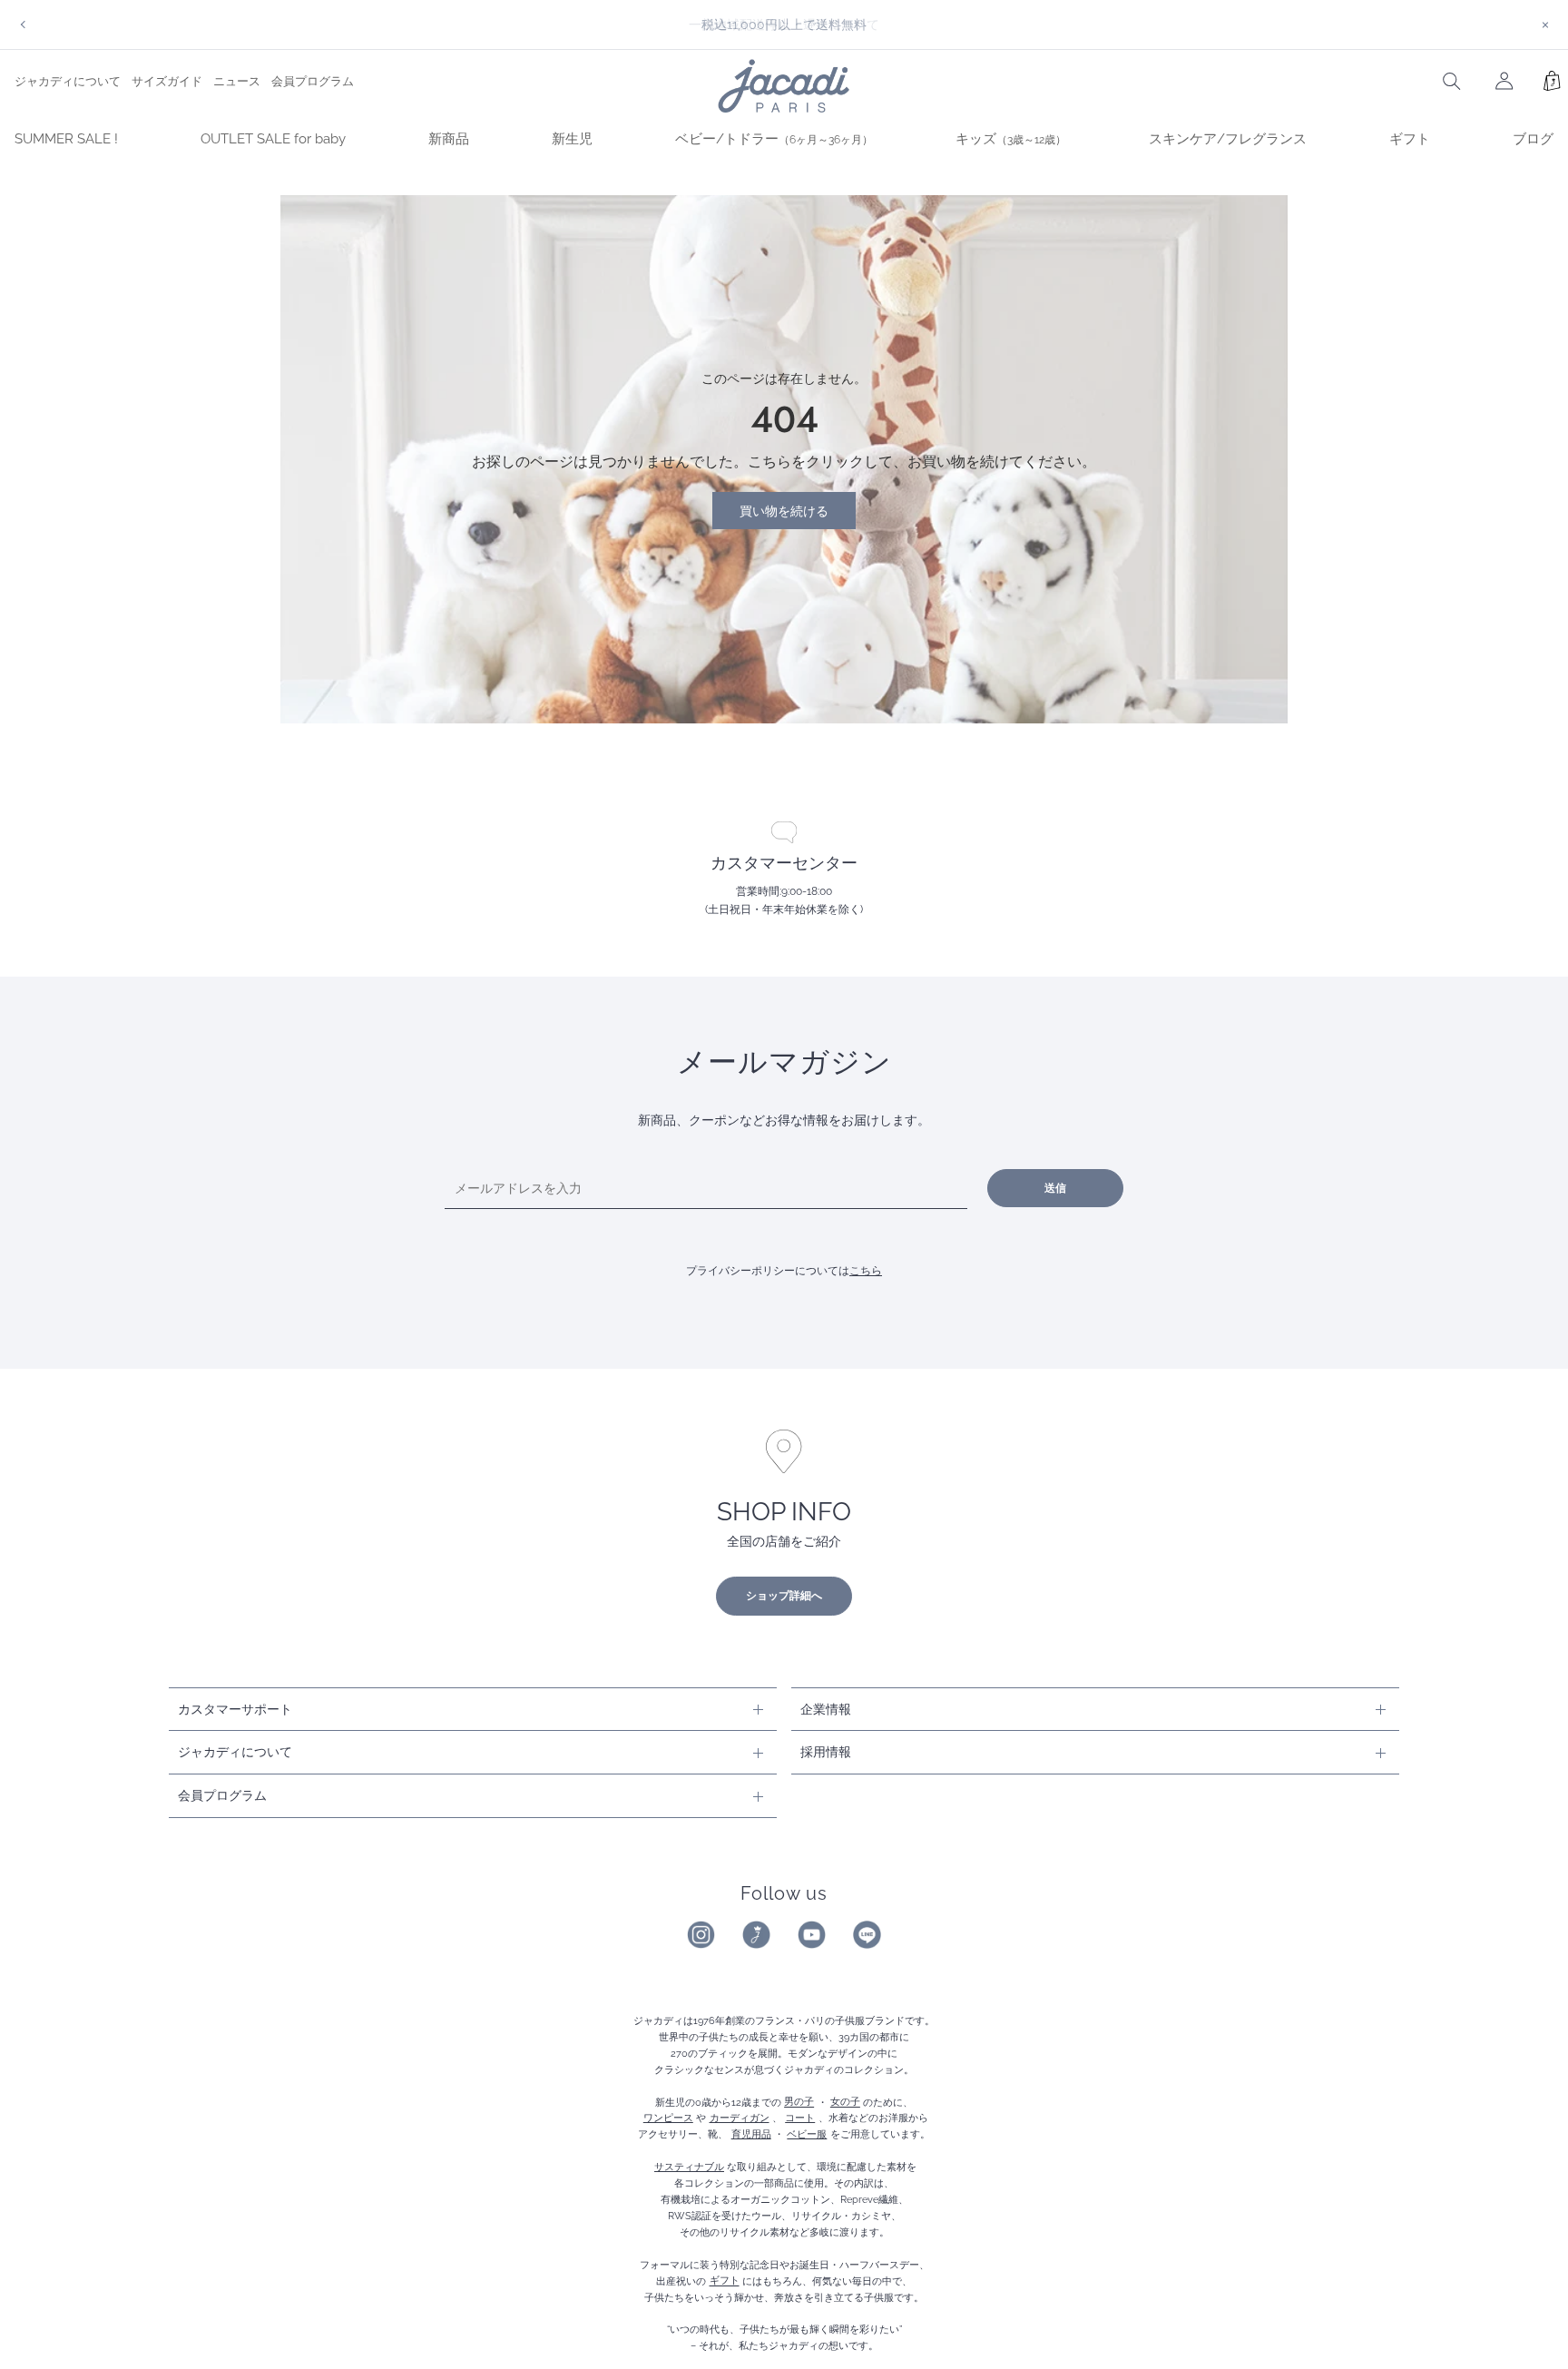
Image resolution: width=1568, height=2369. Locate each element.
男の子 (799, 2102)
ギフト (1410, 139)
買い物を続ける (784, 511)
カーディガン (740, 2118)
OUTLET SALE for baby (273, 139)
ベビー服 (807, 2134)
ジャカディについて (68, 81)
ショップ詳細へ (784, 1596)
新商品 (449, 139)
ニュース (237, 81)
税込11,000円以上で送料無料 (784, 24)
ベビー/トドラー (774, 139)
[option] (784, 25)
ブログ (1533, 139)
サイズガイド (167, 81)
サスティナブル (689, 2167)
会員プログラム (313, 81)
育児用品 (751, 2134)
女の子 (845, 2102)
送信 (1055, 1188)
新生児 (572, 139)
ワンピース (668, 2118)
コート (800, 2118)
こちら (866, 1271)
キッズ (1011, 139)
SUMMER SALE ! (66, 139)
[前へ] (23, 25)
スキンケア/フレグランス (1228, 139)
